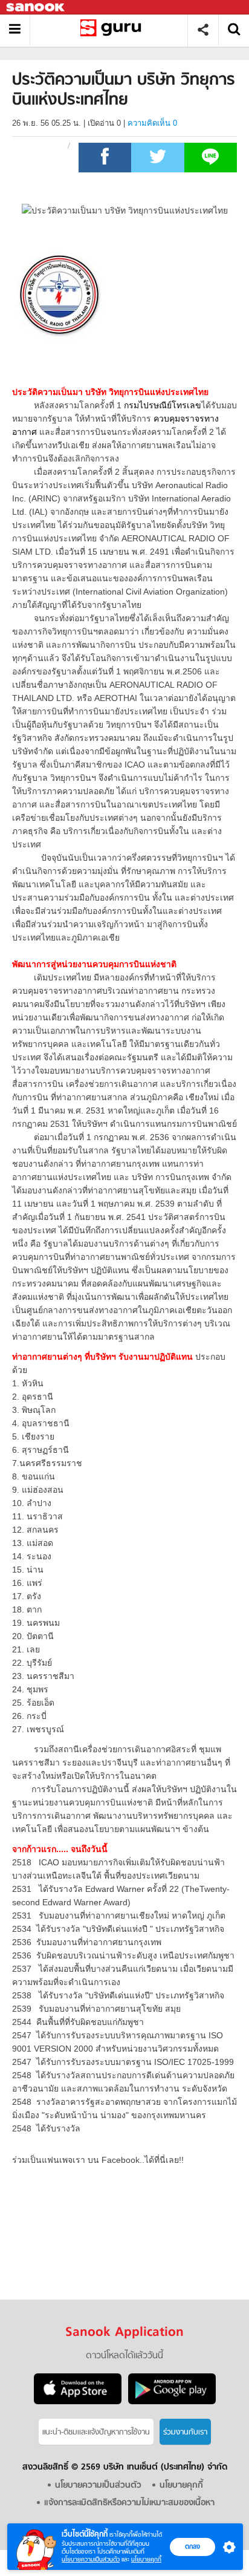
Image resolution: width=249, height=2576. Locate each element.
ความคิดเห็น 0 (152, 123)
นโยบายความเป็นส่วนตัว (91, 2559)
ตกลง (192, 2546)
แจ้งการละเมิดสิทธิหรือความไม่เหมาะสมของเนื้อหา (129, 2503)
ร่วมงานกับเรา (185, 2432)
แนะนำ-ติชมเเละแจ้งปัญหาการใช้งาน (96, 2432)
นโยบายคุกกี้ (146, 2559)
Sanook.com (36, 8)
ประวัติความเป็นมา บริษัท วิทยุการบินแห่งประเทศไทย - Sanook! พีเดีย (113, 30)
